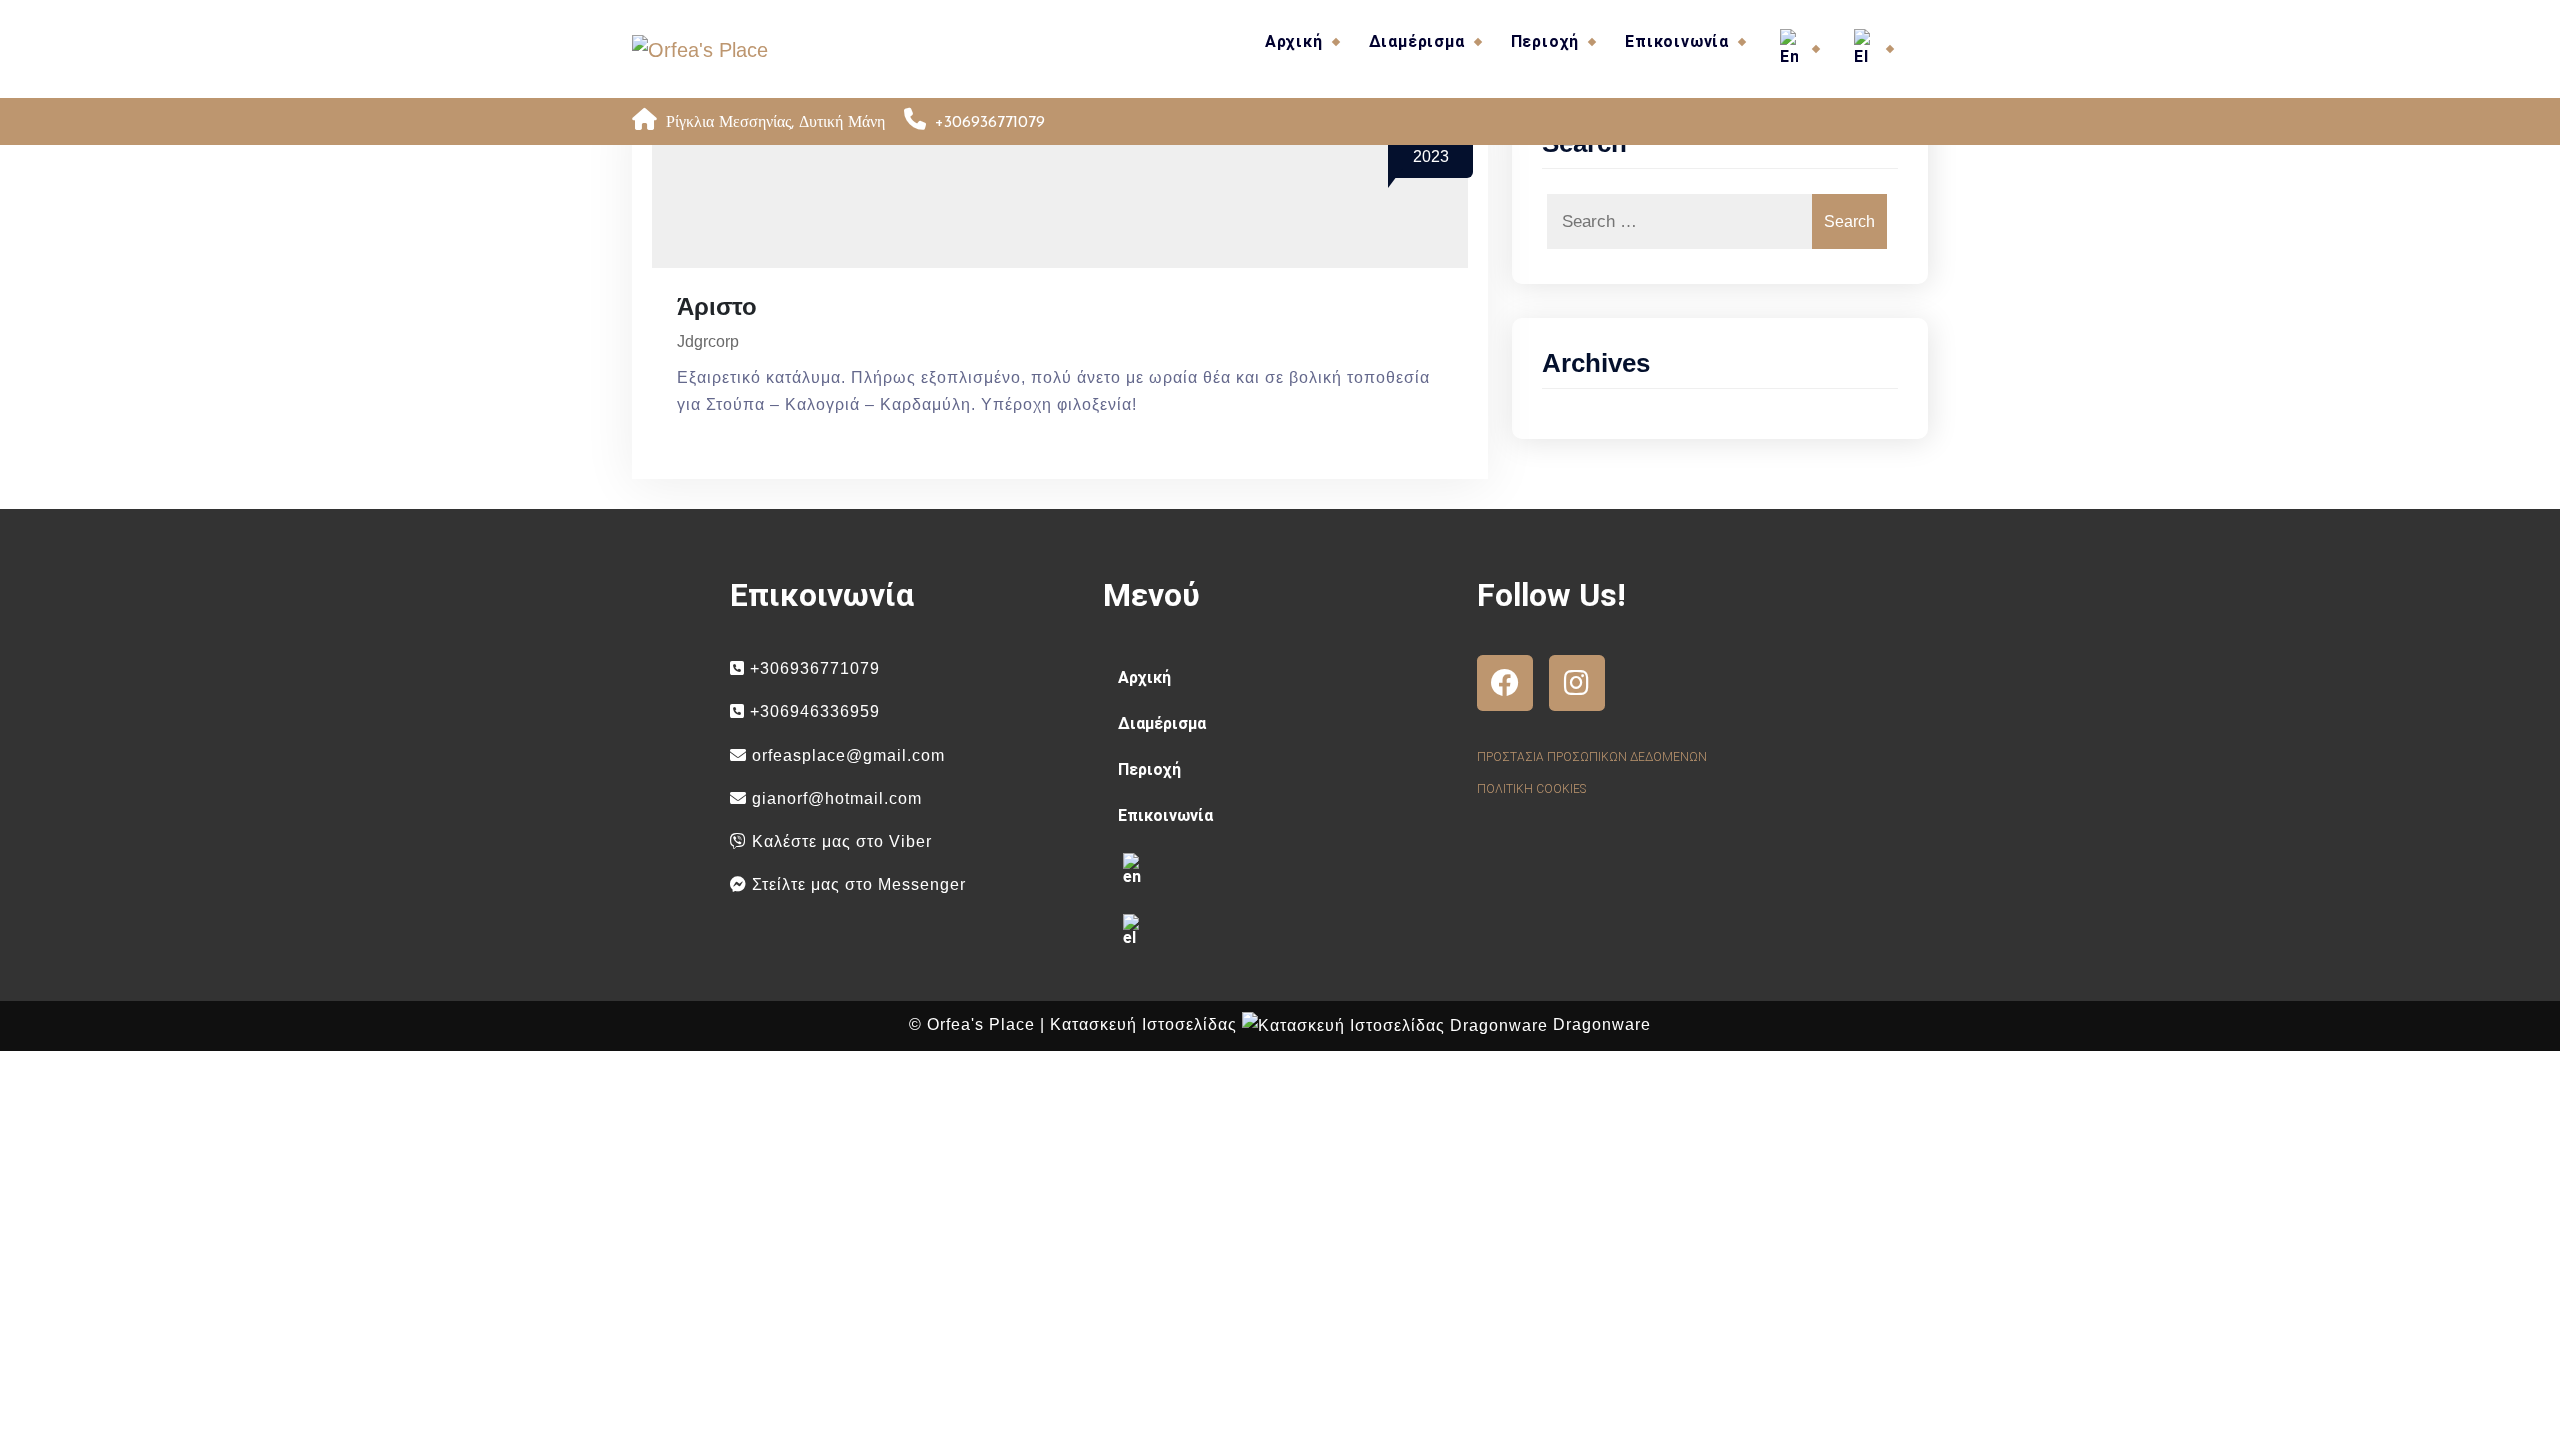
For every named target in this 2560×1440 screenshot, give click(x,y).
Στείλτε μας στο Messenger (856, 884)
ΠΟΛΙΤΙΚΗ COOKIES (1531, 789)
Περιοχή (1545, 41)
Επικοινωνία (1677, 41)
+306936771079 (812, 668)
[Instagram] (1577, 683)
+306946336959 (812, 711)
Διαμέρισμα (1417, 41)
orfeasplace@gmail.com (846, 755)
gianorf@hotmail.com (834, 798)
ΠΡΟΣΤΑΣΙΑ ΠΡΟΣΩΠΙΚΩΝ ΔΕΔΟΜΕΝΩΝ (1592, 757)
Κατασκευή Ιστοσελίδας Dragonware (1350, 1024)
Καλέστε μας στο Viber (839, 841)
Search (1849, 221)
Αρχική (1294, 41)
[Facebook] (1505, 683)
